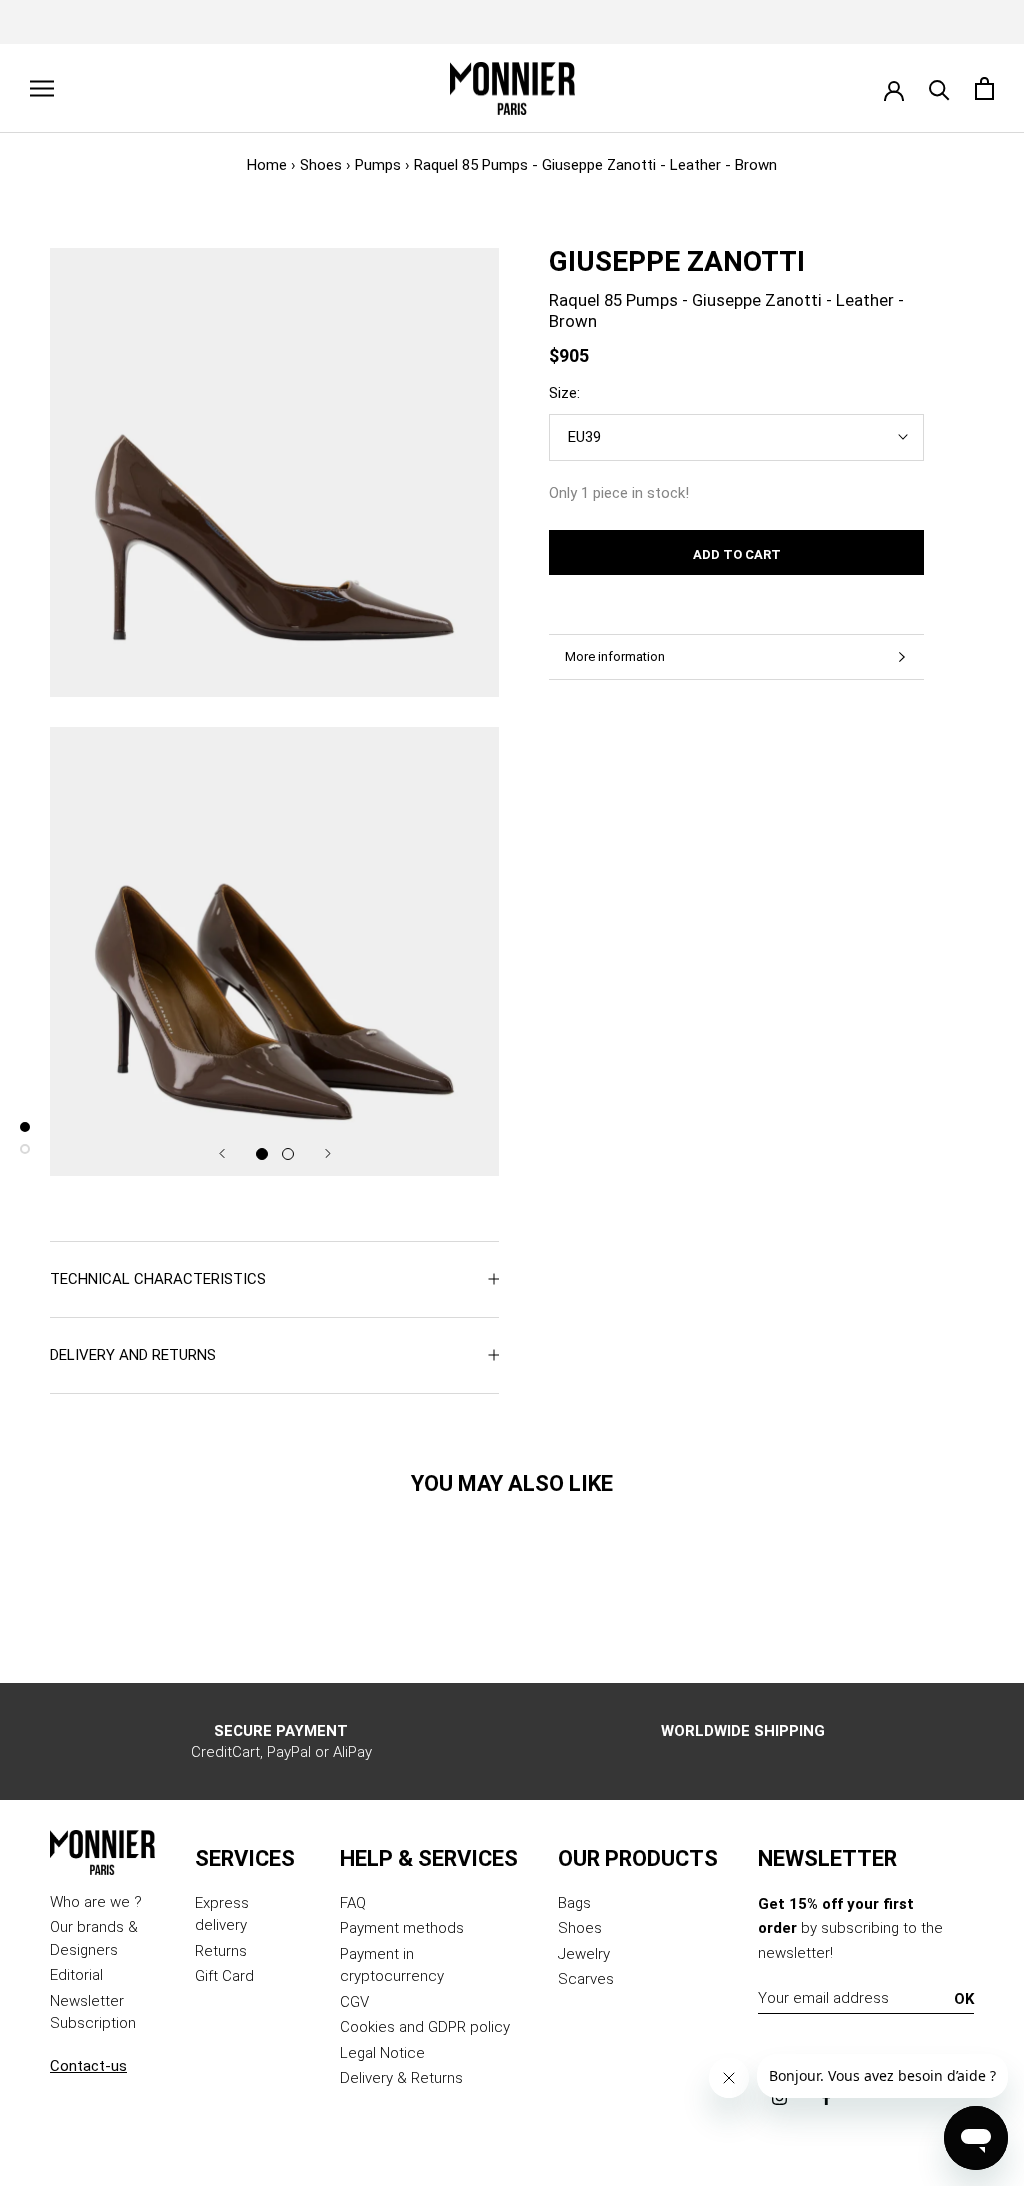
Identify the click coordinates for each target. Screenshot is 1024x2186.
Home (267, 165)
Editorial (76, 1975)
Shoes (321, 165)
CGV (354, 2002)
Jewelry (584, 1954)
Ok (964, 1999)
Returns (221, 1951)
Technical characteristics (158, 1279)
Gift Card (224, 1976)
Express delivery (222, 1914)
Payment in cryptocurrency (392, 1965)
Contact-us (88, 2066)
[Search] (939, 88)
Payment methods (402, 1928)
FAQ (353, 1903)
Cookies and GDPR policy (425, 2027)
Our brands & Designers (94, 1938)
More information (615, 656)
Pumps (378, 165)
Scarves (586, 1979)
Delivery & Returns (401, 2078)
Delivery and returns (133, 1355)
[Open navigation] (42, 88)
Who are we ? (96, 1902)
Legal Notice (382, 2053)
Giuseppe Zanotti (677, 261)
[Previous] (222, 1153)
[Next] (328, 1153)
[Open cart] (984, 88)
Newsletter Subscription (93, 2012)
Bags (574, 1903)
